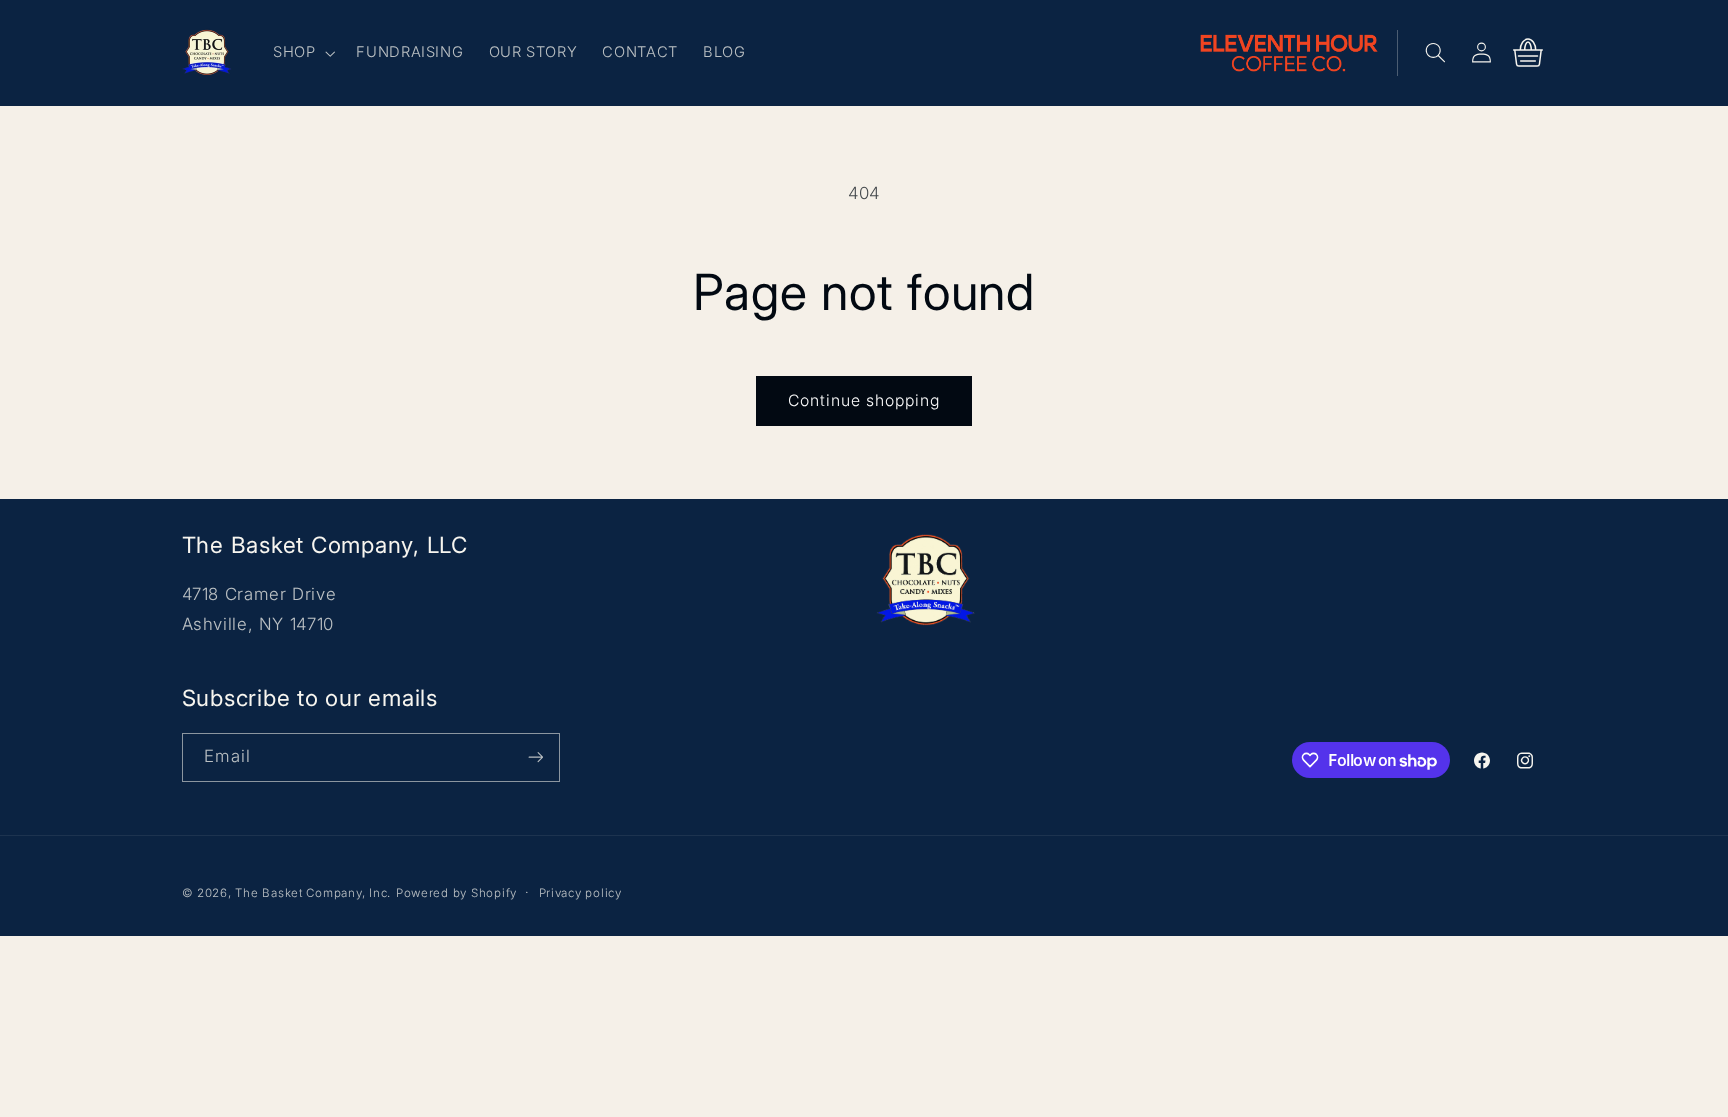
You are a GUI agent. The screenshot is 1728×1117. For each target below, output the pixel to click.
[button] (301, 53)
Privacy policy (580, 893)
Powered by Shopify (456, 893)
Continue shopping (864, 400)
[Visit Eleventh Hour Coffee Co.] (1298, 53)
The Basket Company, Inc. (313, 893)
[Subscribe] (535, 757)
